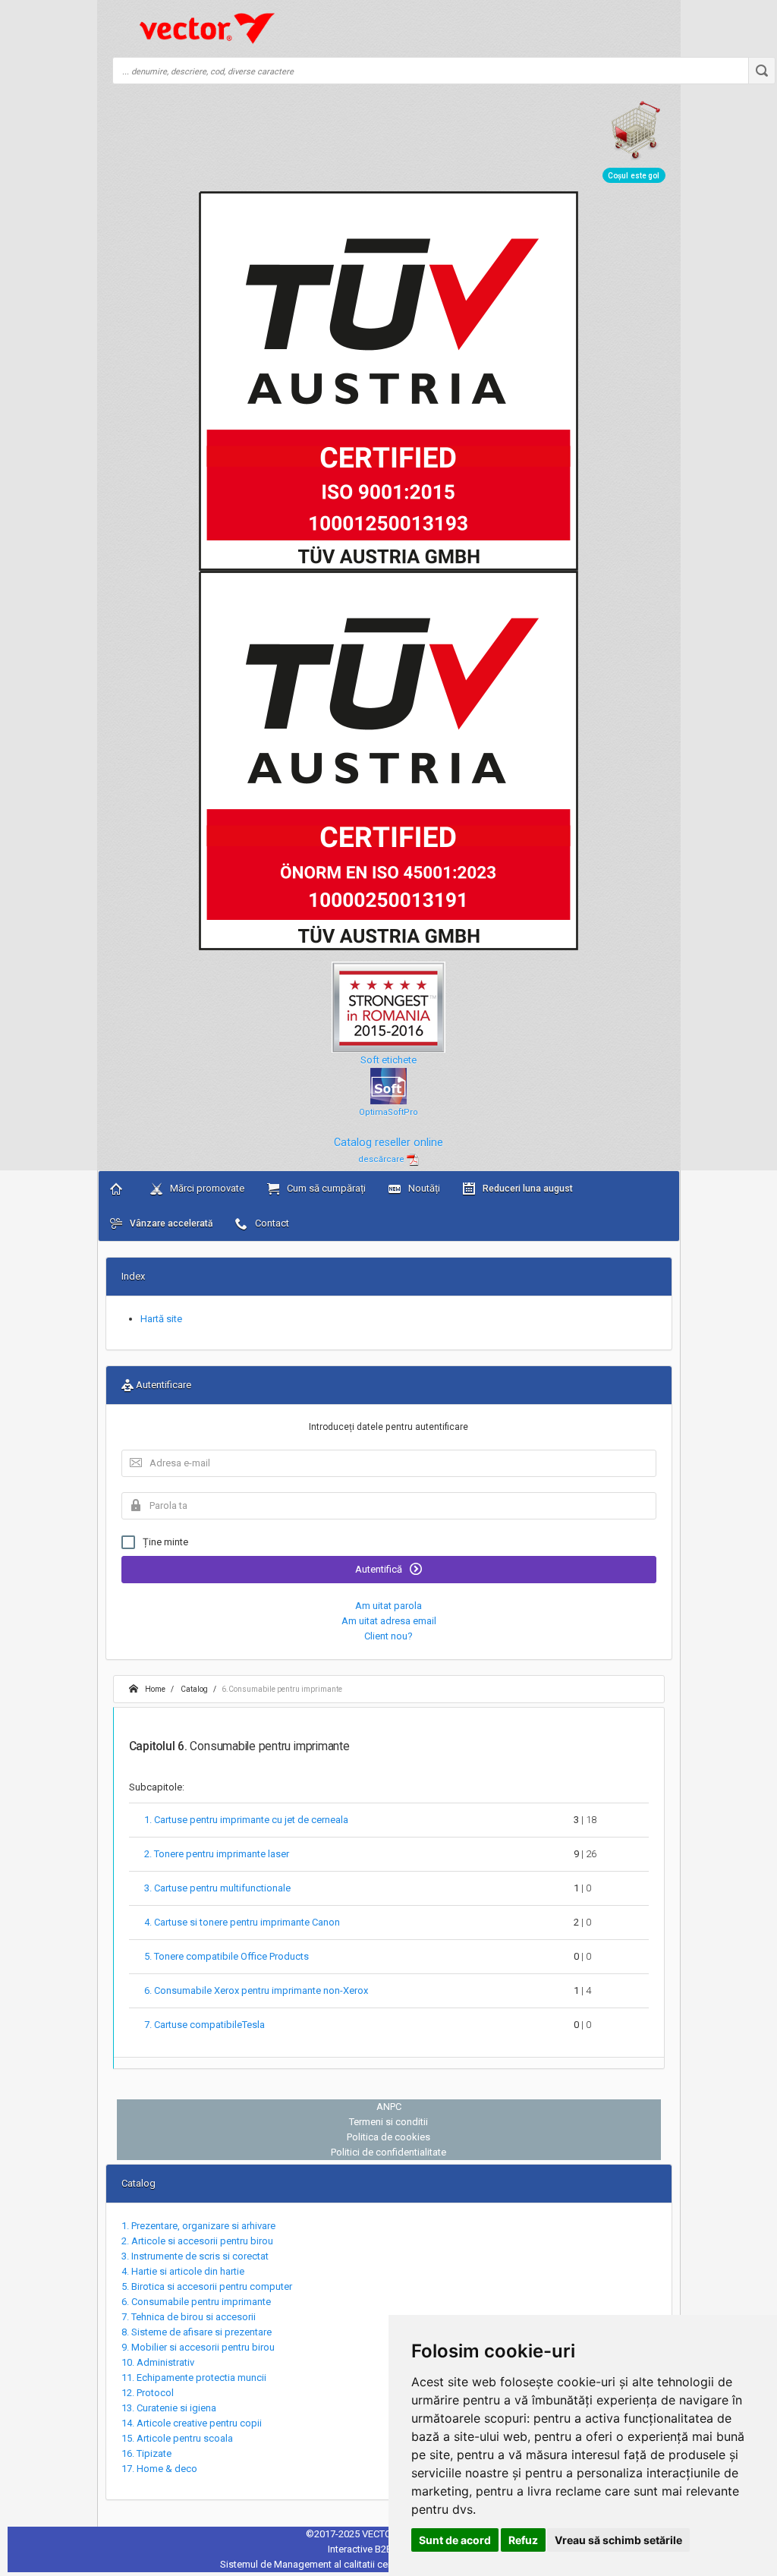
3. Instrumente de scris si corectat (195, 2256)
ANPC (389, 2107)
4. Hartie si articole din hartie (183, 2271)
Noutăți (423, 1188)
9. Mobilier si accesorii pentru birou (198, 2347)
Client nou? (388, 1636)
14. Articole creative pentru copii (192, 2423)
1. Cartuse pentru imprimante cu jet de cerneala (246, 1820)
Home (154, 1689)
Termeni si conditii (388, 2122)
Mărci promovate (206, 1188)
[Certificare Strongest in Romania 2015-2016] (388, 1001)
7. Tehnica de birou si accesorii (189, 2317)
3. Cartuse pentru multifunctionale (217, 1888)
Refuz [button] (523, 2540)
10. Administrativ (158, 2362)
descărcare (382, 1159)
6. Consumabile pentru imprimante (196, 2302)
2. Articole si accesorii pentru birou (197, 2241)
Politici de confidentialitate (388, 2152)
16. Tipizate (146, 2453)
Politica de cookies (388, 2137)
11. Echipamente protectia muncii (194, 2378)
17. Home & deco (159, 2469)
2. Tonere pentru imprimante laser (217, 1854)
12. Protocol (148, 2393)
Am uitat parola (388, 1606)
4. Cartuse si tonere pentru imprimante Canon (242, 1922)
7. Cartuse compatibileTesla (204, 2025)
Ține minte (165, 1542)
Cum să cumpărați (325, 1188)
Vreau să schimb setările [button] (618, 2540)
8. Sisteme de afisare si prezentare (197, 2332)
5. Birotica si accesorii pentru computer (207, 2286)
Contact (271, 1223)
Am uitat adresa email (389, 1621)
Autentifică (380, 1569)
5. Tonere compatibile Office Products (226, 1956)
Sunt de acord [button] (455, 2540)
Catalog (193, 1689)
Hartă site (161, 1319)
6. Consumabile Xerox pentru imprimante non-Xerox (256, 1990)
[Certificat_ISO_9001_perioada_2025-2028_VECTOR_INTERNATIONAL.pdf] (388, 381)
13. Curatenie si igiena (169, 2408)
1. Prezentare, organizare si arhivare (198, 2226)
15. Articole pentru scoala (177, 2438)
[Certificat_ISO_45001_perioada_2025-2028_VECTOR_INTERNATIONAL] (388, 760)
